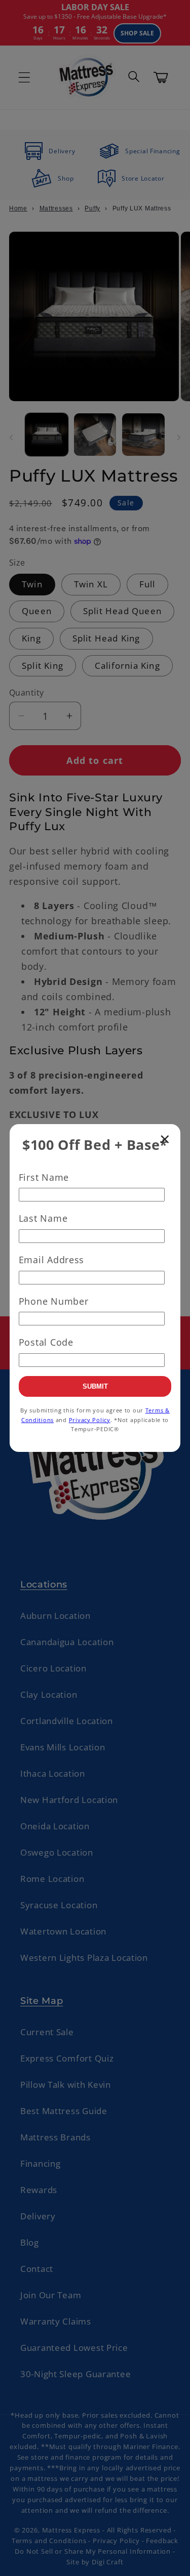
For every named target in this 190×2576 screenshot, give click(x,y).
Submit (95, 1386)
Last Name (43, 1218)
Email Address (51, 1260)
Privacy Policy (90, 1420)
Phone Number (54, 1301)
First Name (44, 1177)
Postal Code (46, 1342)
